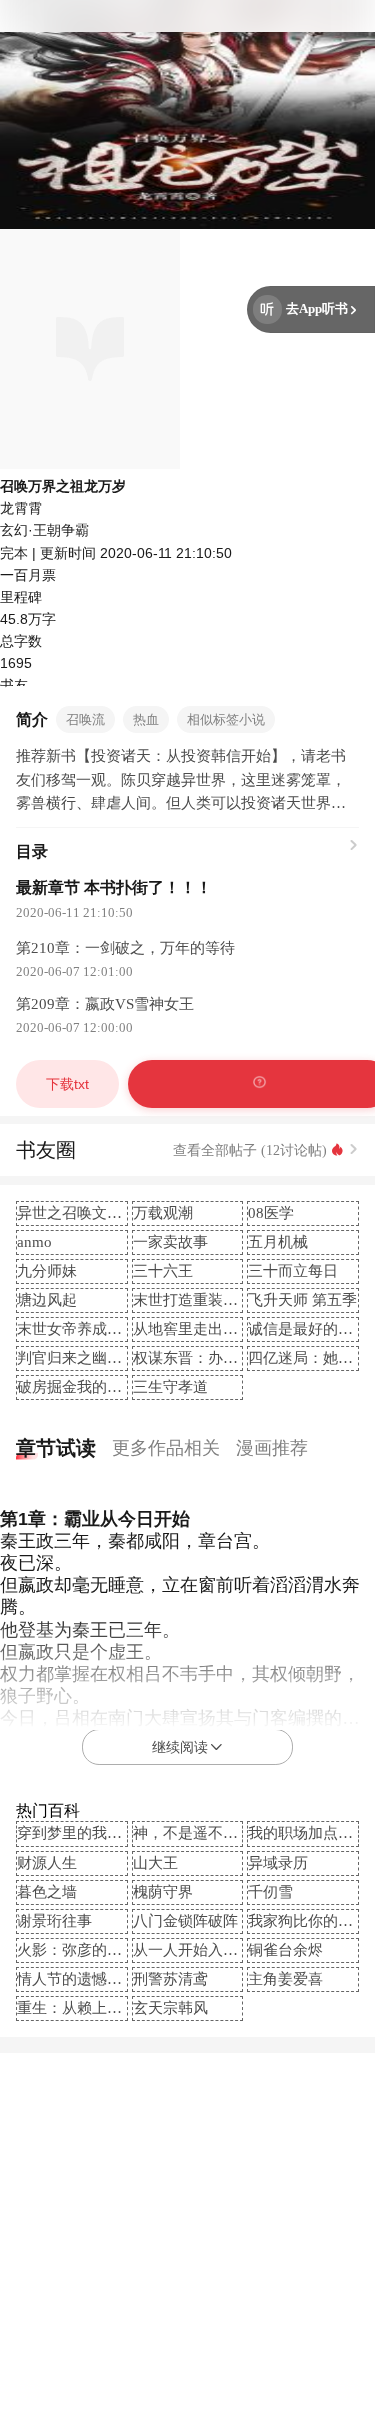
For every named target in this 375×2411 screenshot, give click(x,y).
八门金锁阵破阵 (185, 1921)
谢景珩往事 (54, 1921)
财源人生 (47, 1863)
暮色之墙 (47, 1892)
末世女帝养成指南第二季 (99, 1329)
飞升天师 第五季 (302, 1300)
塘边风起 (47, 1300)
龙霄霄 (21, 508)
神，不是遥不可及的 (200, 1833)
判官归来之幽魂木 (77, 1358)
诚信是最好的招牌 (308, 1329)
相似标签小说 (226, 719)
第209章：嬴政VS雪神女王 (105, 1004)
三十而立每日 (293, 1271)
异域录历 (278, 1863)
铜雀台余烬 (285, 1950)
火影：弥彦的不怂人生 (92, 1950)
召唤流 (85, 719)
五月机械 (278, 1242)
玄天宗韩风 (170, 2008)
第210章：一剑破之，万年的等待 (125, 948)
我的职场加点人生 (308, 1833)
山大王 (155, 1863)
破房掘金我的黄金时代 (92, 1387)
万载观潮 (163, 1213)
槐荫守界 (163, 1892)
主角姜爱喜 (285, 1979)
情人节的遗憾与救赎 (84, 1979)
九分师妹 (47, 1271)
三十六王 (163, 1271)
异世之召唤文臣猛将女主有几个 (122, 1213)
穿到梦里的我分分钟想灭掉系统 (122, 1833)
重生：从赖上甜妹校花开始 (107, 2008)
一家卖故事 (170, 1242)
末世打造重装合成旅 (200, 1300)
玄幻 (14, 530)
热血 (146, 719)
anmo (34, 1242)
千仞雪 (270, 1892)
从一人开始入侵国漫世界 (215, 1950)
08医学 (271, 1213)
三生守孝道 (170, 1387)
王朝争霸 (61, 530)
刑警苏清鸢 (170, 1979)
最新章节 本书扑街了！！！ (114, 887)
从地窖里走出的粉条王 (208, 1329)
